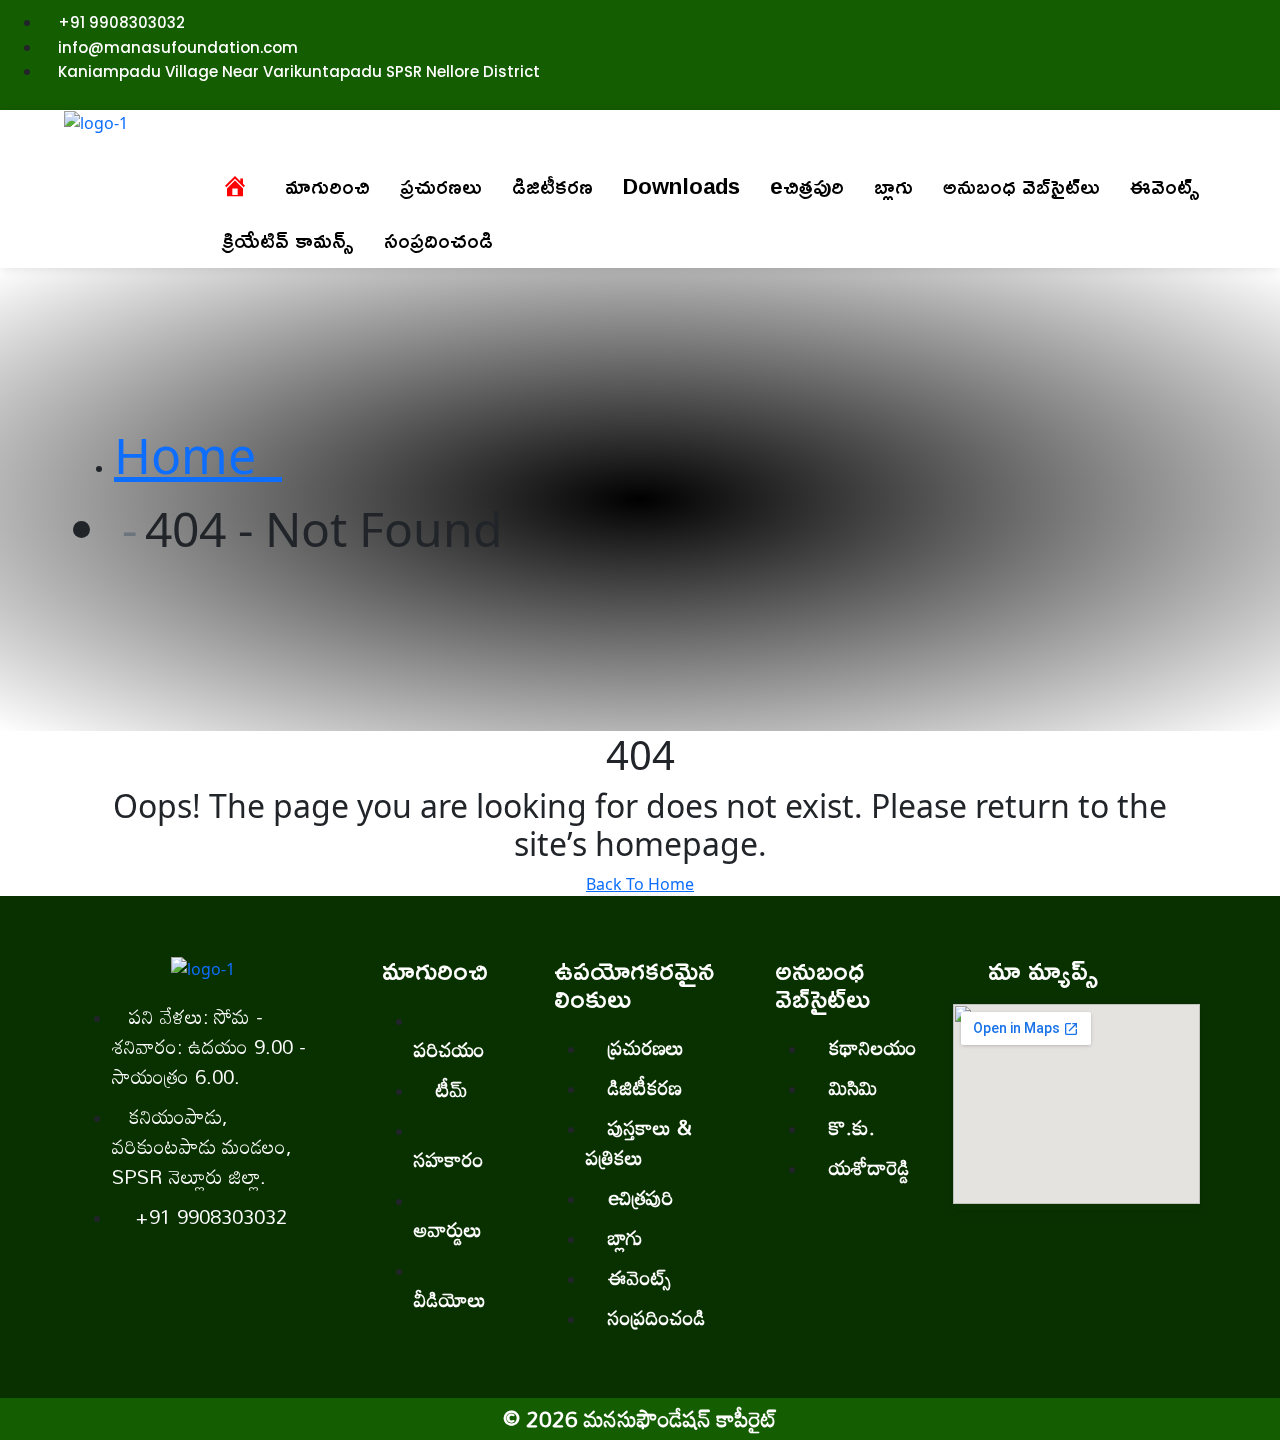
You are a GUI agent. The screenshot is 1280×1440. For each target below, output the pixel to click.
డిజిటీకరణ (552, 186)
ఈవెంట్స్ (1165, 186)
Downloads (681, 186)
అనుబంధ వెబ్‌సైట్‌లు (1021, 186)
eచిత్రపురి (807, 186)
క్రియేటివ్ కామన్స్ (288, 240)
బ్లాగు (893, 186)
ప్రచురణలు (441, 186)
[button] (327, 186)
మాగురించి (327, 186)
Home (198, 455)
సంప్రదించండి (438, 240)
